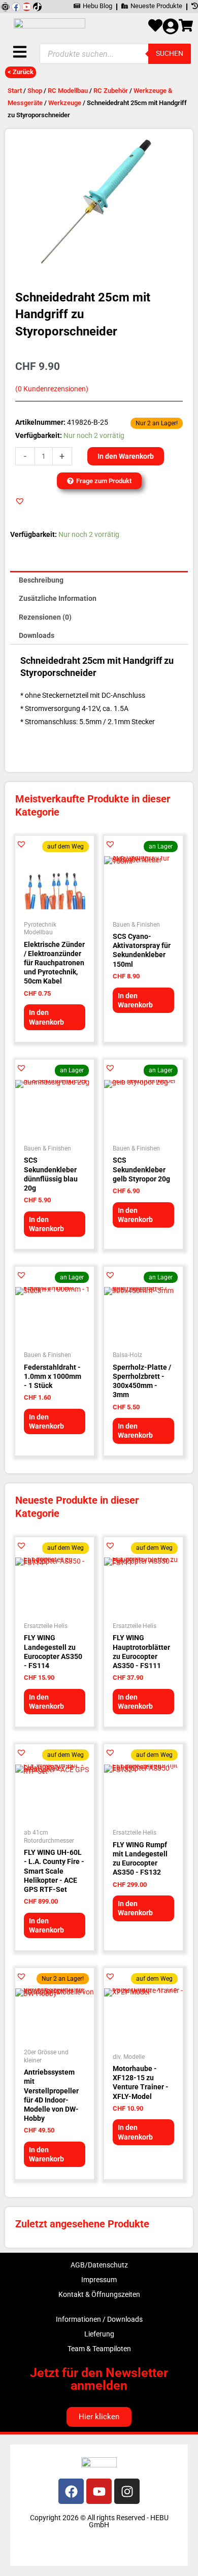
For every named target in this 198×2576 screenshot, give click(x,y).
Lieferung (99, 2334)
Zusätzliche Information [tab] (58, 598)
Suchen (170, 53)
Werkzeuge (65, 103)
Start (15, 91)
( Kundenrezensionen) (52, 389)
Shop (35, 91)
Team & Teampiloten (99, 2349)
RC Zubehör (111, 91)
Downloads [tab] (37, 635)
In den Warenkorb (126, 456)
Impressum (99, 2280)
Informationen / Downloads (99, 2319)
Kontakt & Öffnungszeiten (99, 2294)
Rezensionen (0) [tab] (45, 617)
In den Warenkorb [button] (46, 1017)
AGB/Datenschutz (99, 2265)
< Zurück (21, 72)
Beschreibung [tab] (41, 580)
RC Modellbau (68, 91)
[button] (20, 501)
